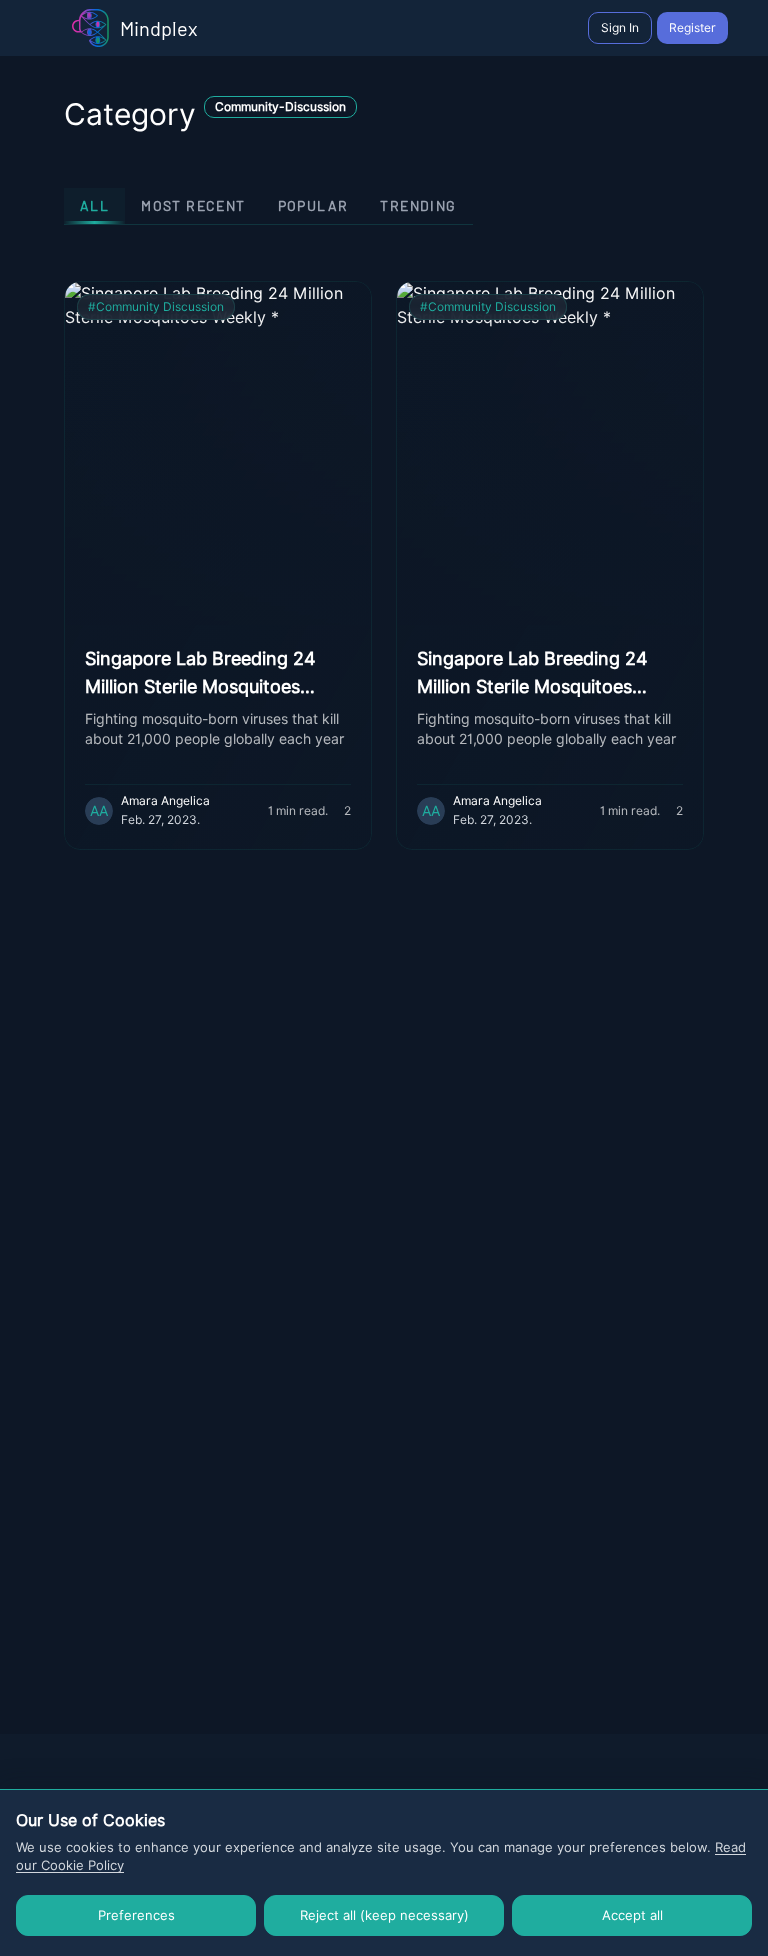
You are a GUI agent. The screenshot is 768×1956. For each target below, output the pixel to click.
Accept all (632, 1915)
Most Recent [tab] (193, 205)
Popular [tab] (313, 205)
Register (692, 27)
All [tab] (94, 205)
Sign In (620, 27)
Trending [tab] (418, 205)
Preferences (136, 1915)
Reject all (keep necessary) (384, 1915)
